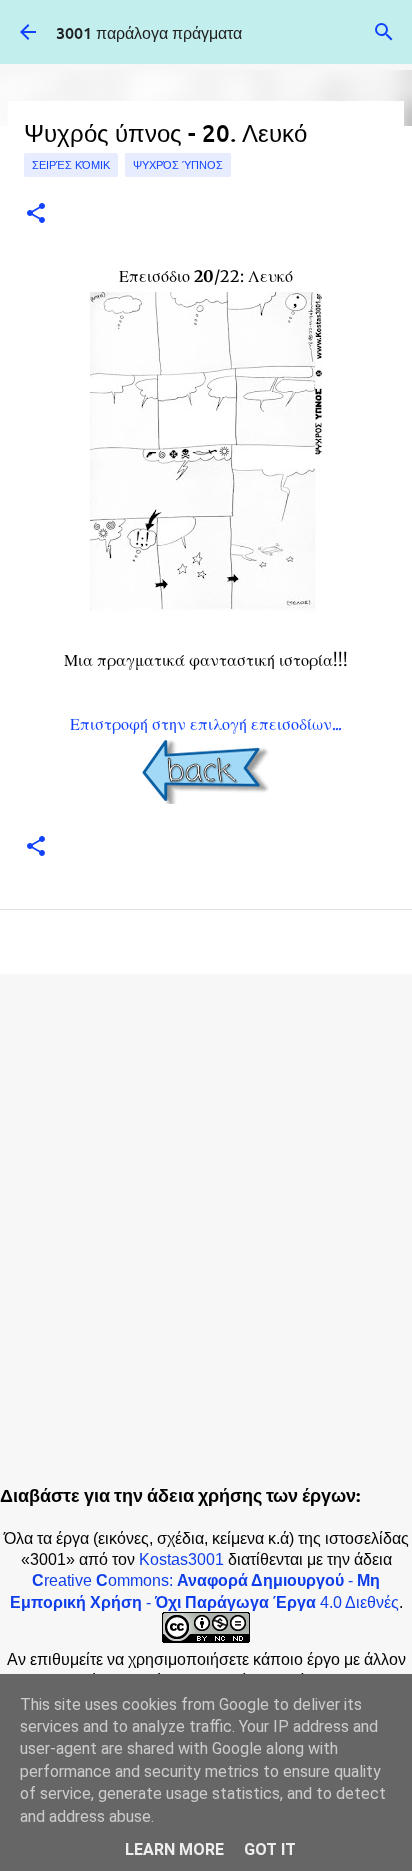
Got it (270, 1849)
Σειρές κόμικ (71, 164)
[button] (36, 214)
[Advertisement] (206, 1210)
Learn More (174, 1849)
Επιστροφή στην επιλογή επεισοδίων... (206, 724)
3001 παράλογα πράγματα (149, 32)
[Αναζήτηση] (384, 32)
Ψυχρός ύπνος (178, 164)
